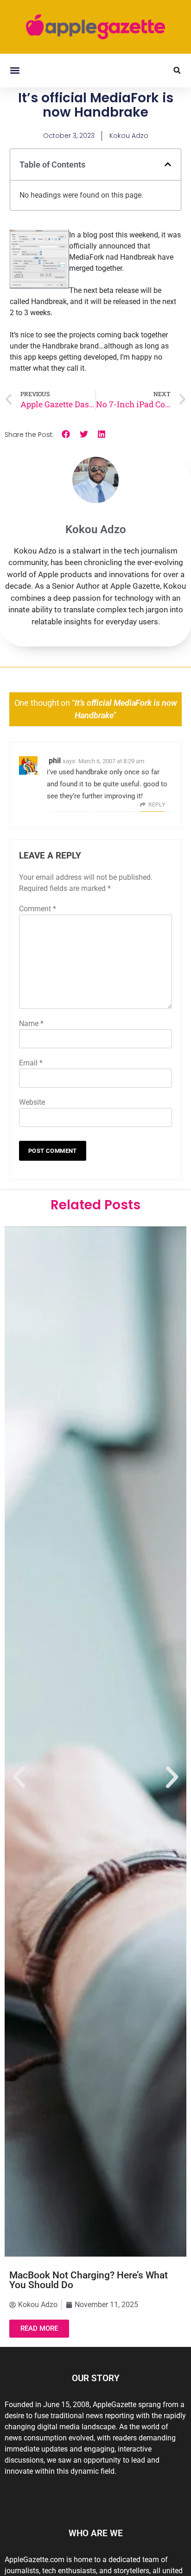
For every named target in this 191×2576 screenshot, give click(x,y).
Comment (38, 909)
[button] (15, 71)
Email (31, 1063)
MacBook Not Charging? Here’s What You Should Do (89, 2280)
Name (31, 1024)
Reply (157, 805)
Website (32, 1102)
